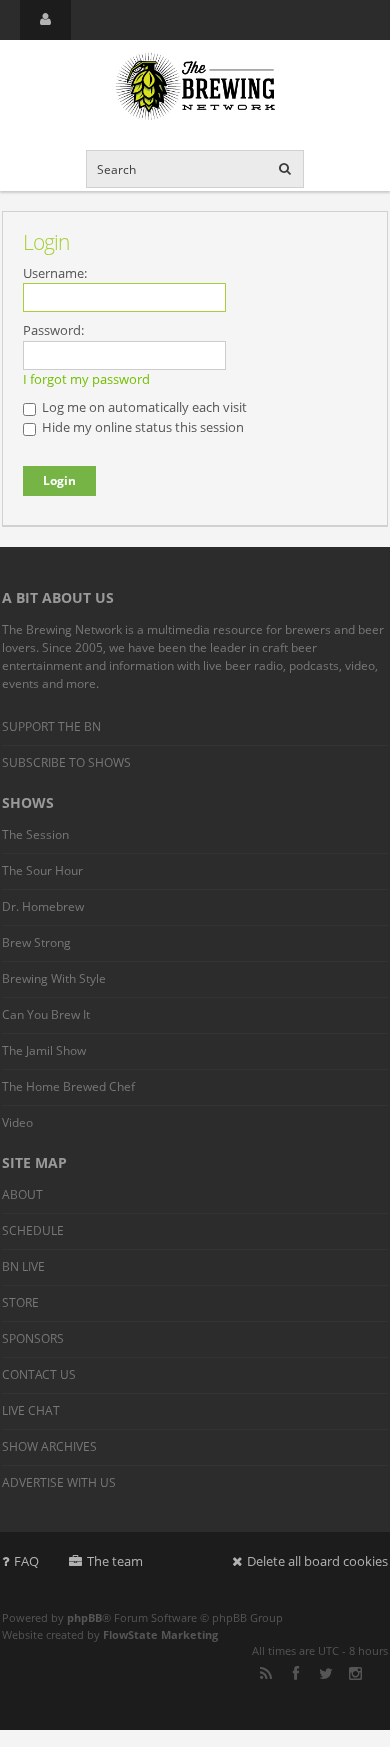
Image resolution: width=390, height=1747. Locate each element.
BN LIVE (23, 1266)
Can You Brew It (46, 1014)
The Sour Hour (42, 870)
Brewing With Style (54, 978)
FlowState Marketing (160, 1634)
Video (17, 1122)
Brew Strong (36, 942)
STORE (20, 1302)
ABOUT (22, 1194)
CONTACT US (39, 1374)
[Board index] (195, 87)
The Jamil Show (44, 1050)
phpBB (84, 1617)
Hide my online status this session (141, 427)
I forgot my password (86, 379)
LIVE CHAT (31, 1410)
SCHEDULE (33, 1230)
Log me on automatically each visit (143, 407)
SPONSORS (33, 1338)
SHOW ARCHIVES (49, 1446)
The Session (35, 834)
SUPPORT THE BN (51, 726)
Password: (53, 330)
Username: (55, 273)
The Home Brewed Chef (68, 1086)
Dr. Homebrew (43, 906)
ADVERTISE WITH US (59, 1482)
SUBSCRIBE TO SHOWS (66, 762)
